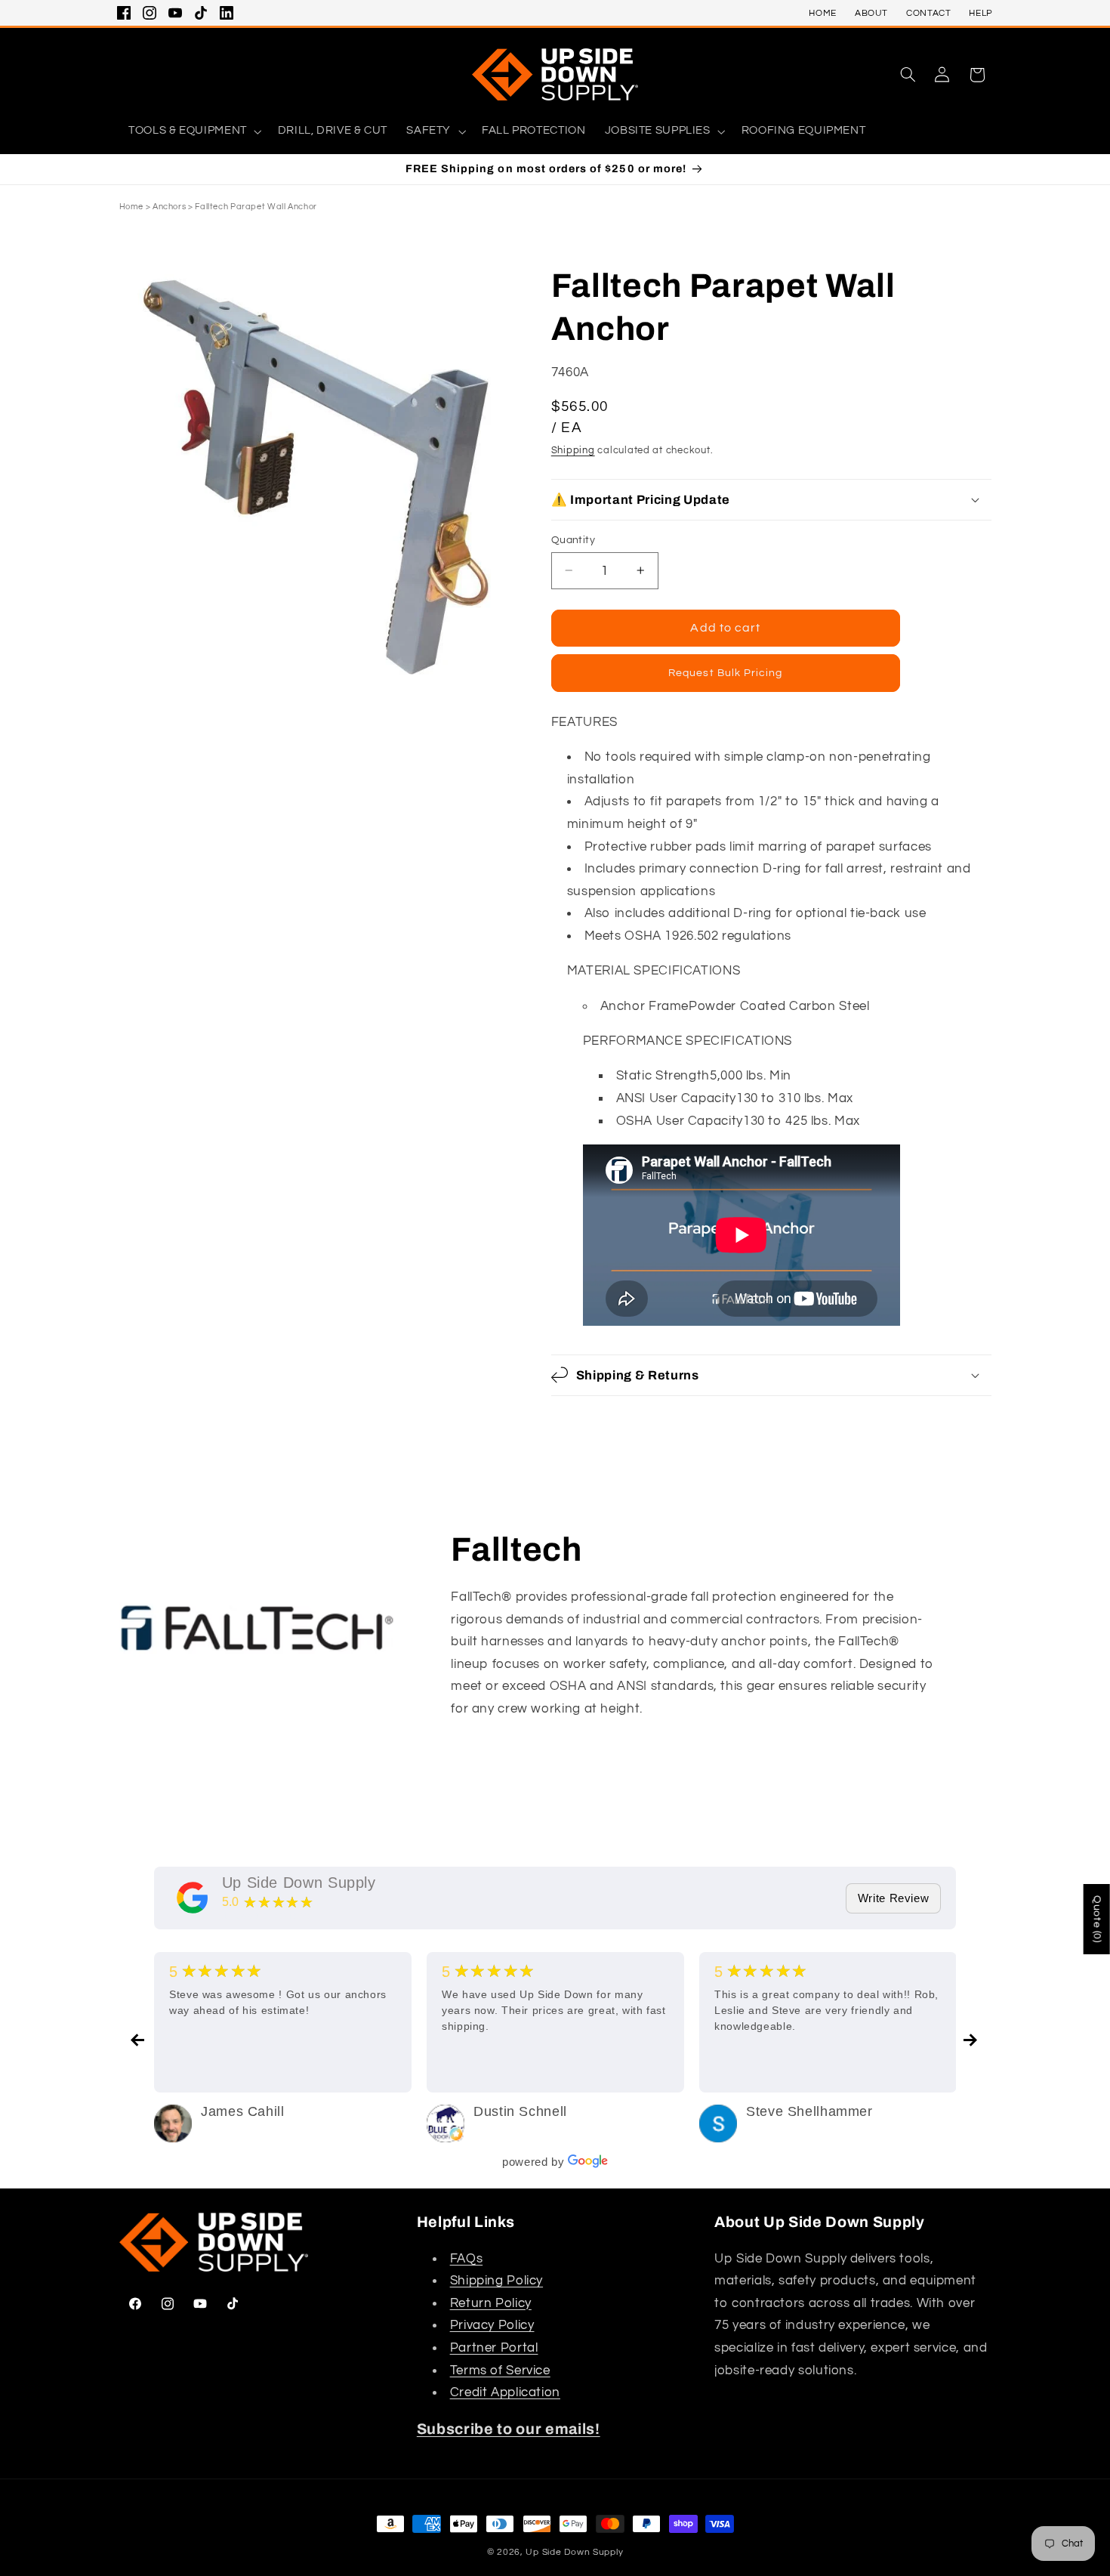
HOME (823, 13)
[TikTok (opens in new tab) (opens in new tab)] (201, 13)
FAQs (467, 2259)
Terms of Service (500, 2371)
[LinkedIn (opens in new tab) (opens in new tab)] (227, 13)
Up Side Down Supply (299, 1883)
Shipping (573, 450)
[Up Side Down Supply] (193, 1898)
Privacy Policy (492, 2325)
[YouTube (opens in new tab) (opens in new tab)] (175, 13)
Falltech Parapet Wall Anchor (256, 207)
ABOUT (871, 13)
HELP (981, 13)
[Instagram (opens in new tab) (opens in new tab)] (150, 13)
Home (132, 207)
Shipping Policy (496, 2281)
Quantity (573, 539)
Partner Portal (494, 2348)
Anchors (169, 207)
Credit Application (505, 2392)
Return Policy (491, 2303)
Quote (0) (1097, 1919)
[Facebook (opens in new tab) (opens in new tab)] (124, 13)
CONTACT (928, 13)
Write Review (894, 1898)
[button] (908, 75)
